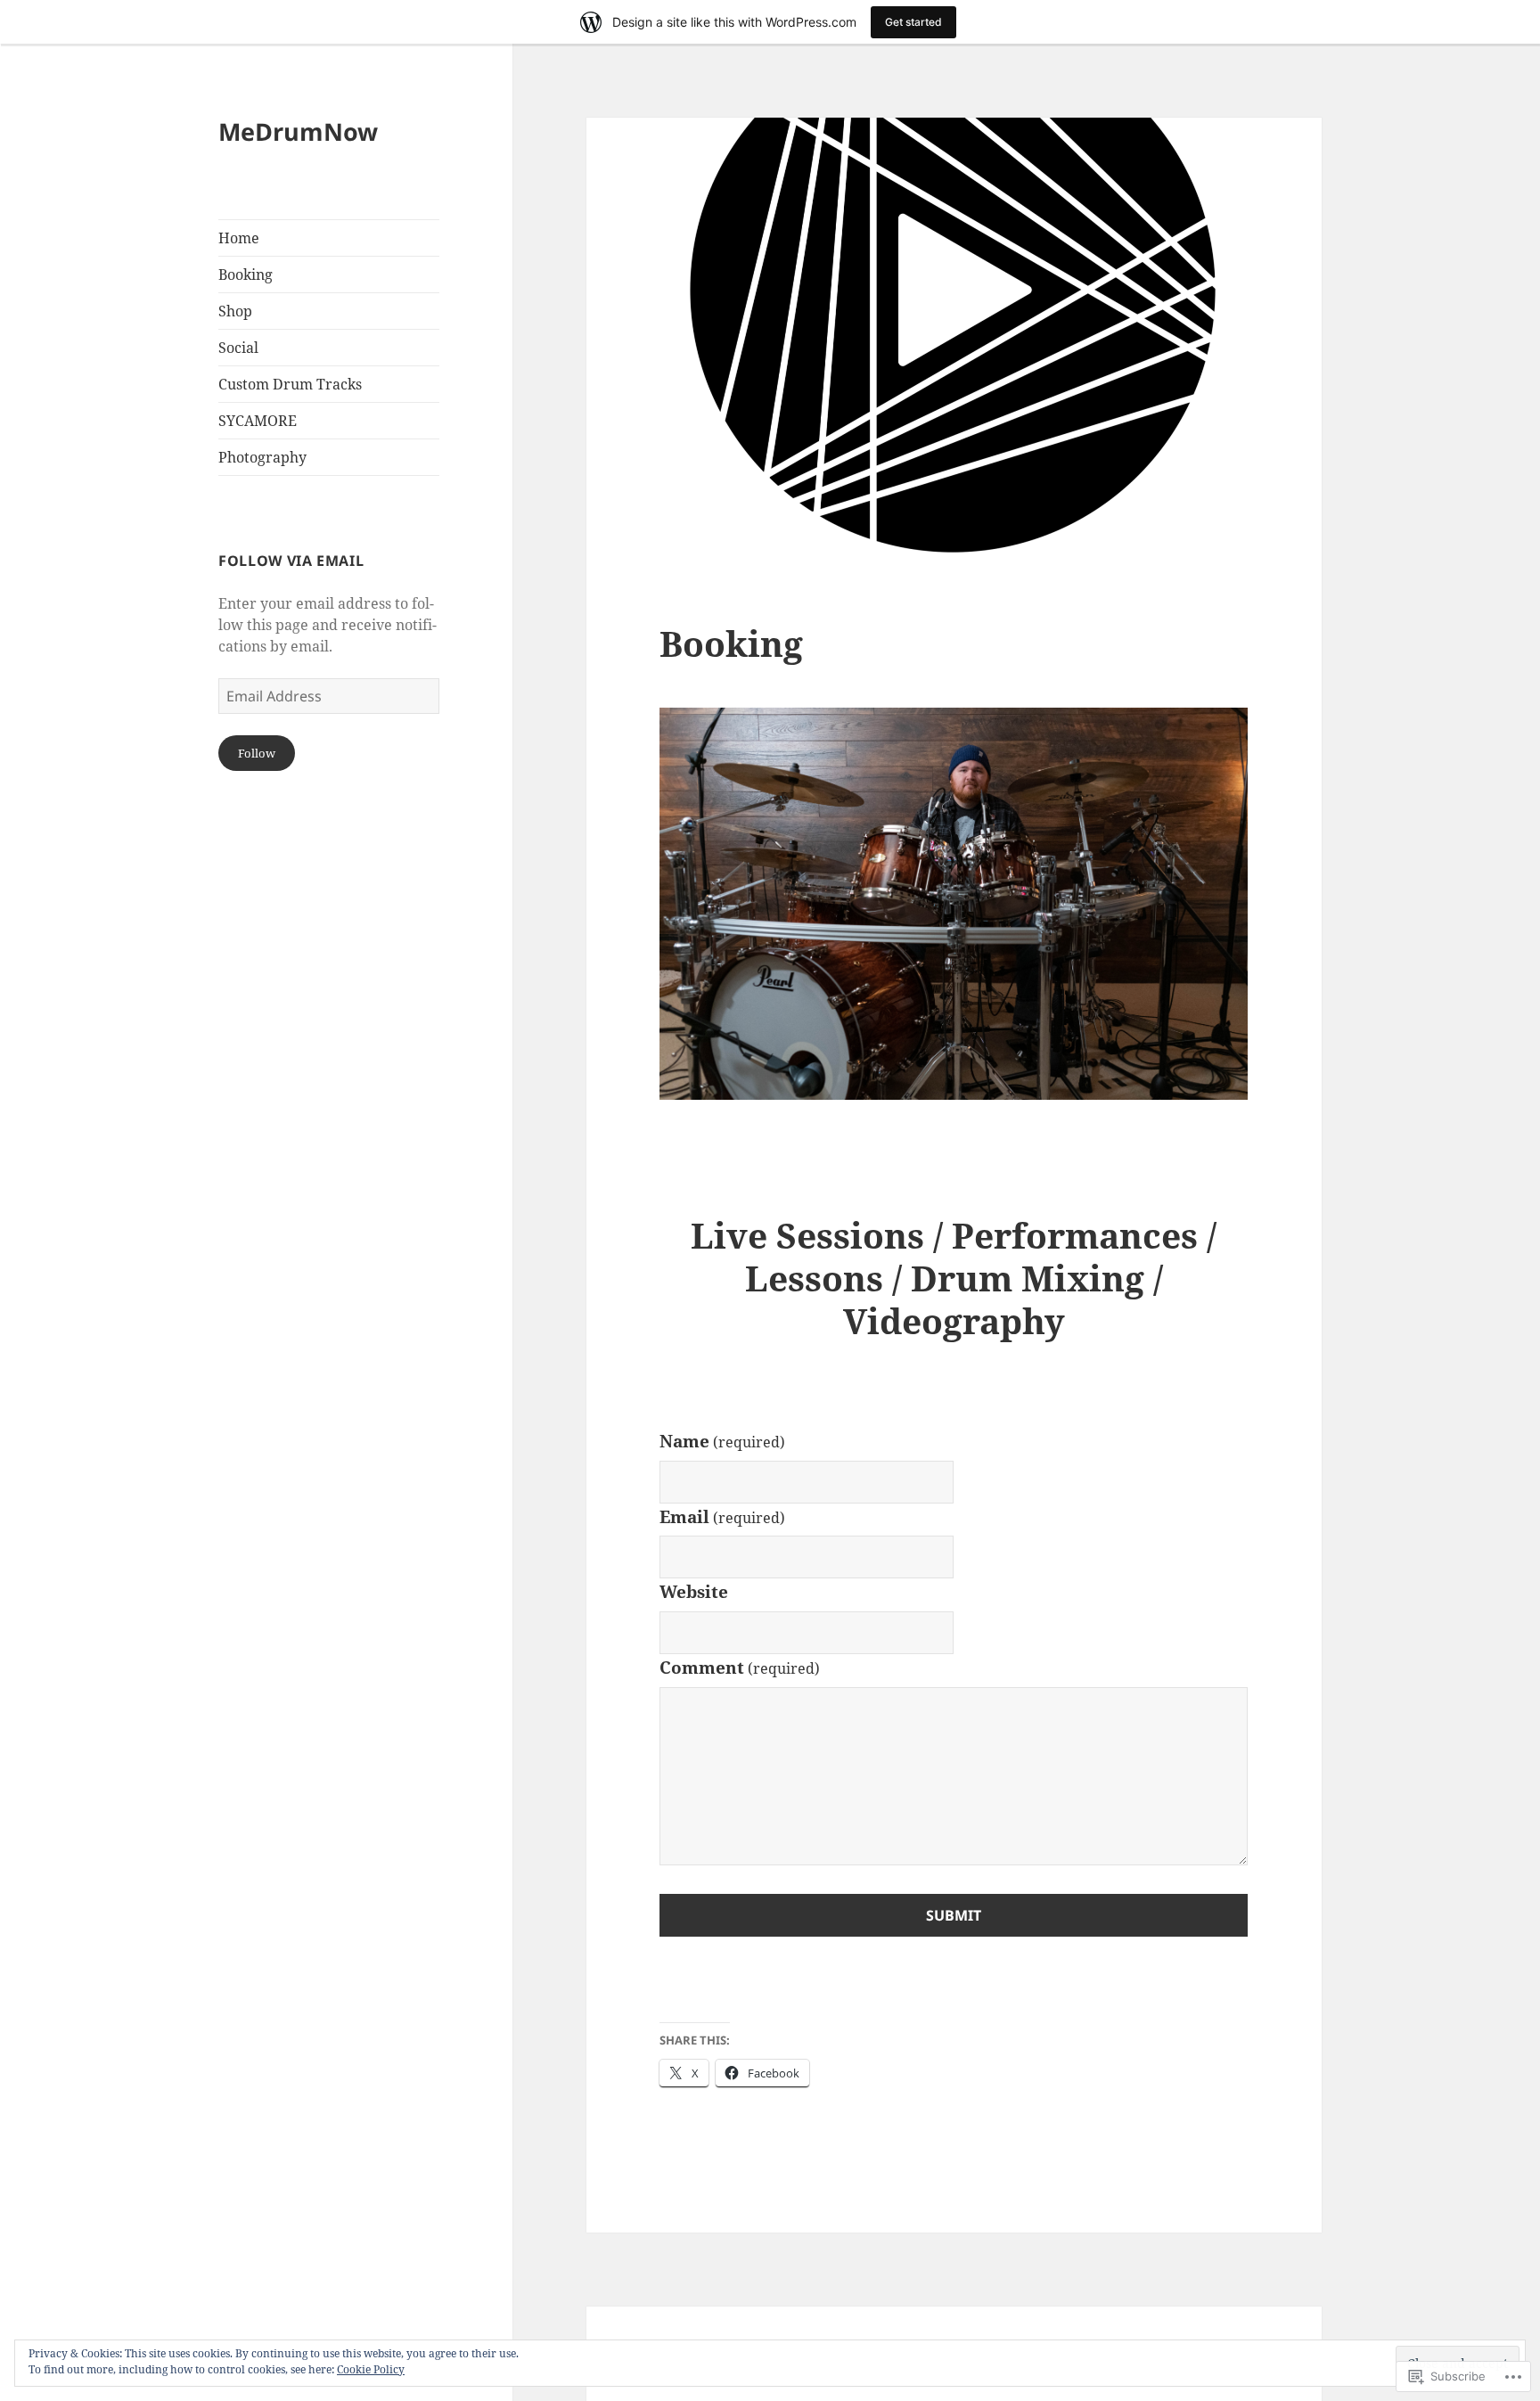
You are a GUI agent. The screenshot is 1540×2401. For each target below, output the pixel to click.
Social (238, 348)
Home (239, 238)
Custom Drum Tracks (290, 384)
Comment (740, 1668)
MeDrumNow (298, 131)
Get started (913, 22)
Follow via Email (291, 561)
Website (694, 1592)
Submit (954, 1915)
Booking (246, 275)
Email (722, 1517)
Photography (262, 457)
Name (722, 1441)
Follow (257, 753)
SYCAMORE (258, 421)
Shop (235, 311)
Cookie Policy (371, 2369)
